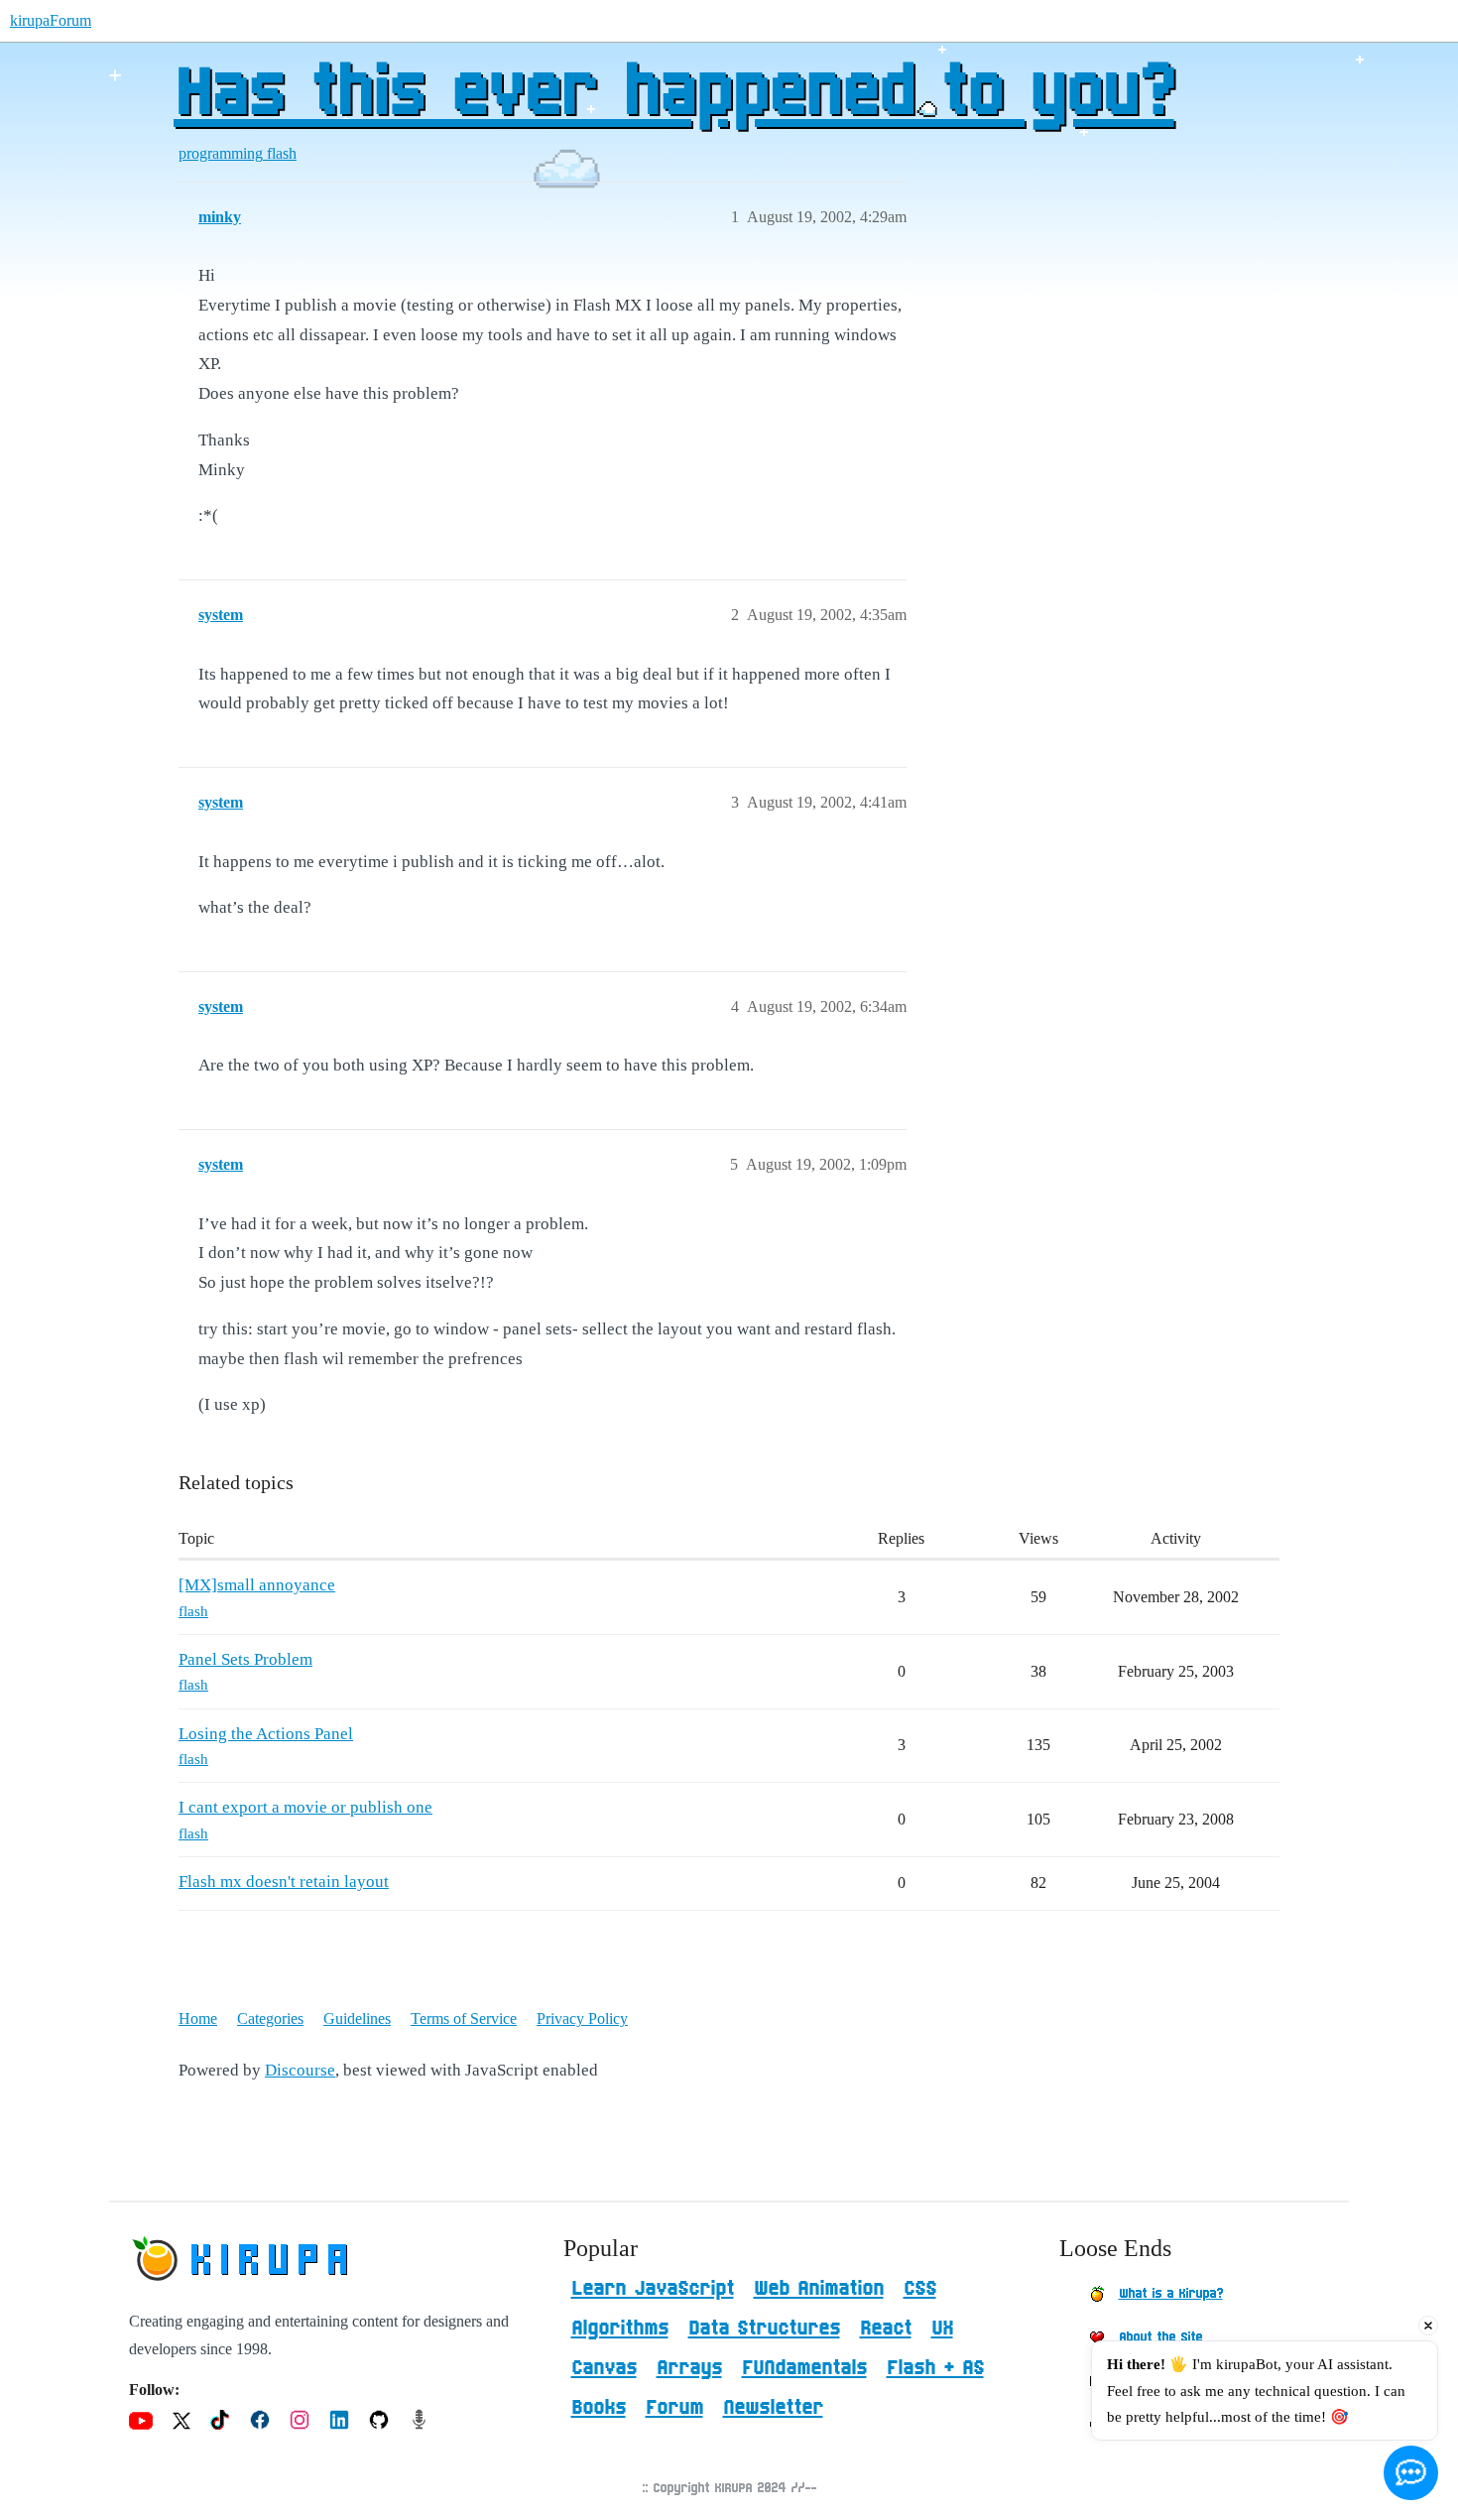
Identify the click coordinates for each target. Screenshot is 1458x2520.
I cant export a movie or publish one (305, 1807)
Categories (270, 2018)
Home (198, 2018)
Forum (674, 2408)
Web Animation (819, 2289)
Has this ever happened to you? (674, 94)
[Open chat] (1411, 2473)
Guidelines (357, 2018)
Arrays (689, 2368)
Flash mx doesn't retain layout (284, 1882)
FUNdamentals (804, 2368)
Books (599, 2408)
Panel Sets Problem (245, 1659)
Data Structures (764, 2329)
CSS (920, 2289)
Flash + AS (935, 2368)
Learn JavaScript (653, 2289)
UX (942, 2329)
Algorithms (620, 2329)
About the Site (1160, 2337)
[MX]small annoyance (257, 1585)
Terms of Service (464, 2018)
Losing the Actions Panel (266, 1734)
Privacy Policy (582, 2018)
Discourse (300, 2070)
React (886, 2329)
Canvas (604, 2368)
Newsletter (773, 2408)
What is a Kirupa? (1171, 2294)
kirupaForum (51, 20)
